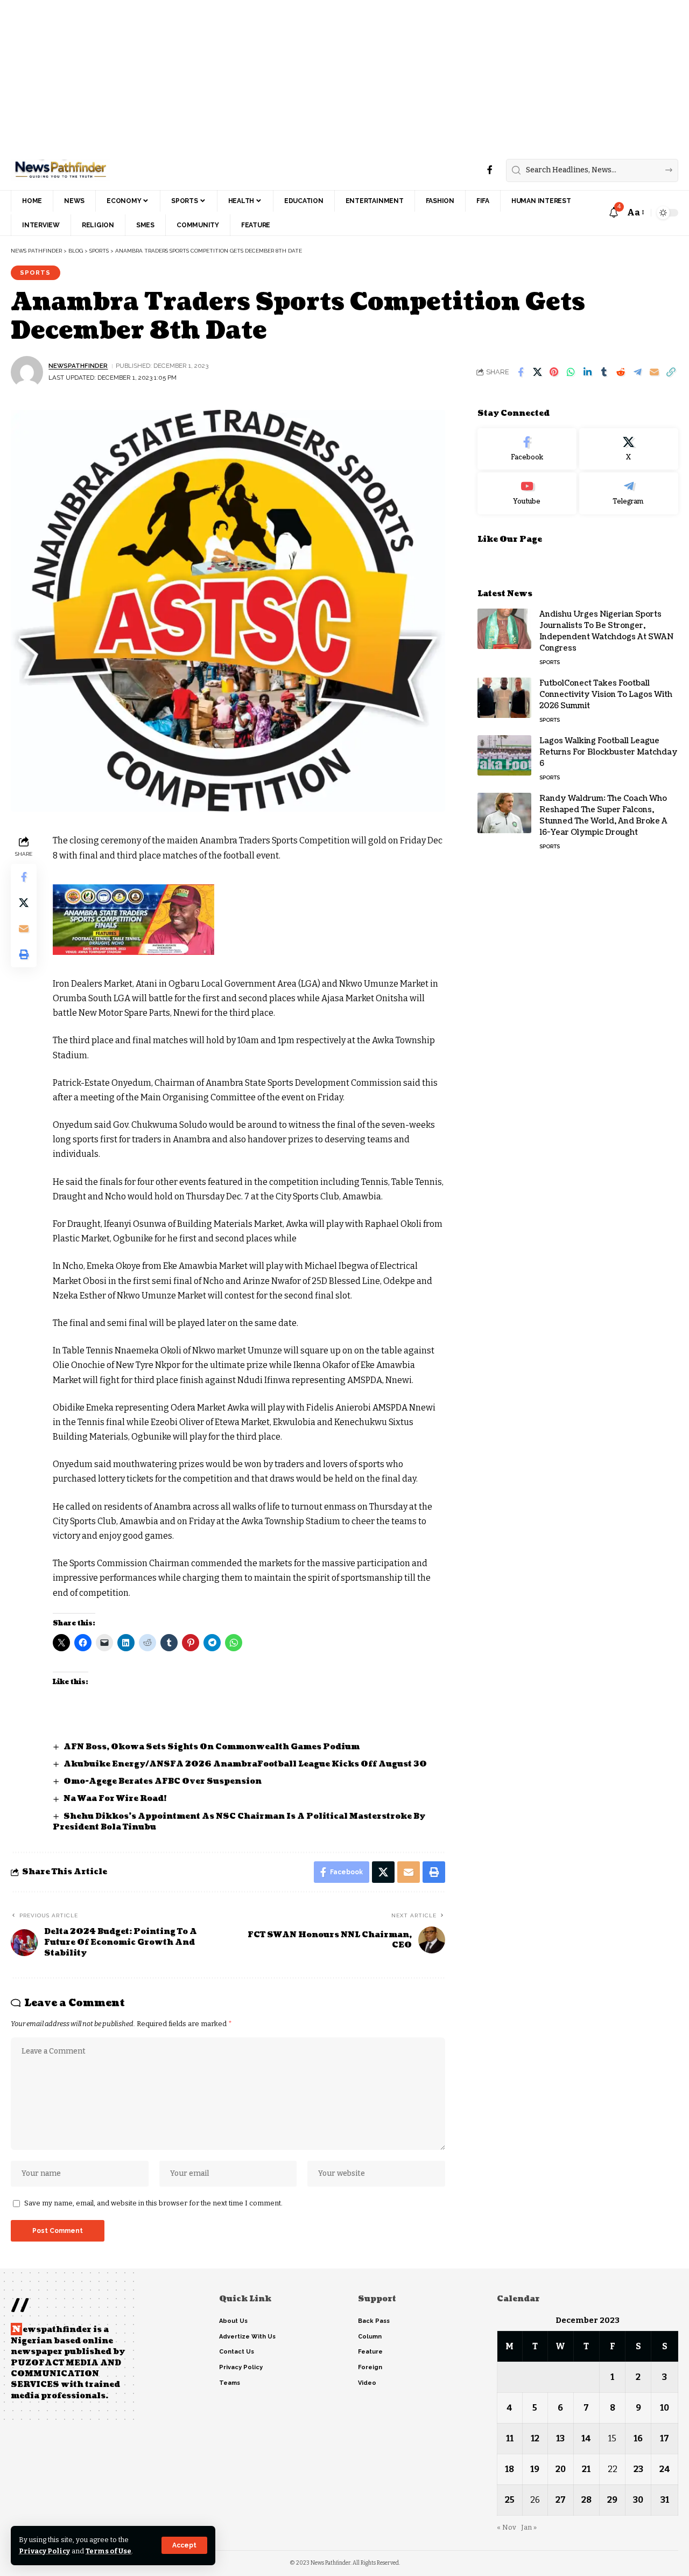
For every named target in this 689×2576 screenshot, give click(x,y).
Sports (35, 273)
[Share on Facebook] (521, 372)
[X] (629, 449)
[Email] (654, 372)
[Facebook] (490, 170)
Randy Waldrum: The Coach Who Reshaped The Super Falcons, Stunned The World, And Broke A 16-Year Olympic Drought (603, 815)
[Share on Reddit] (621, 372)
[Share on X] (537, 372)
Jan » (529, 2527)
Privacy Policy (44, 2551)
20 (561, 2469)
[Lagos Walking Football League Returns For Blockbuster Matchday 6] (504, 755)
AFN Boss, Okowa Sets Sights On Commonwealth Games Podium (212, 1747)
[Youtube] (527, 493)
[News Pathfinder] (61, 170)
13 (560, 2438)
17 (665, 2438)
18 (509, 2469)
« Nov (507, 2527)
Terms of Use (108, 2551)
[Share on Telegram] (637, 372)
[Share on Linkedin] (587, 372)
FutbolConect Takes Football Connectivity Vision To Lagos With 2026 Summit (606, 694)
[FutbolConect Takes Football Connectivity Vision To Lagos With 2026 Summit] (504, 698)
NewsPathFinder (78, 366)
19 (535, 2469)
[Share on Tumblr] (604, 372)
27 (561, 2500)
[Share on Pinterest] (554, 372)
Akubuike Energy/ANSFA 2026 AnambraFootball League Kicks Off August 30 (245, 1764)
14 (586, 2438)
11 (510, 2438)
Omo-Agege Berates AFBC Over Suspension (163, 1781)
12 (535, 2438)
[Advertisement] (323, 75)
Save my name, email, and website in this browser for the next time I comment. (153, 2203)
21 (586, 2469)
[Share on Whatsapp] (571, 372)
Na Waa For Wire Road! (115, 1799)
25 (510, 2500)
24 (665, 2469)
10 (665, 2408)
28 (586, 2500)
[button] (184, 2545)
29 (612, 2500)
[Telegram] (629, 493)
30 (638, 2500)
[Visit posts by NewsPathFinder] (27, 372)
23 (638, 2469)
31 (665, 2500)
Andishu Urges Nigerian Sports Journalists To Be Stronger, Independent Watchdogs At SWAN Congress (606, 631)
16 (638, 2438)
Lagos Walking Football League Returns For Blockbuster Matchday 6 (609, 752)
